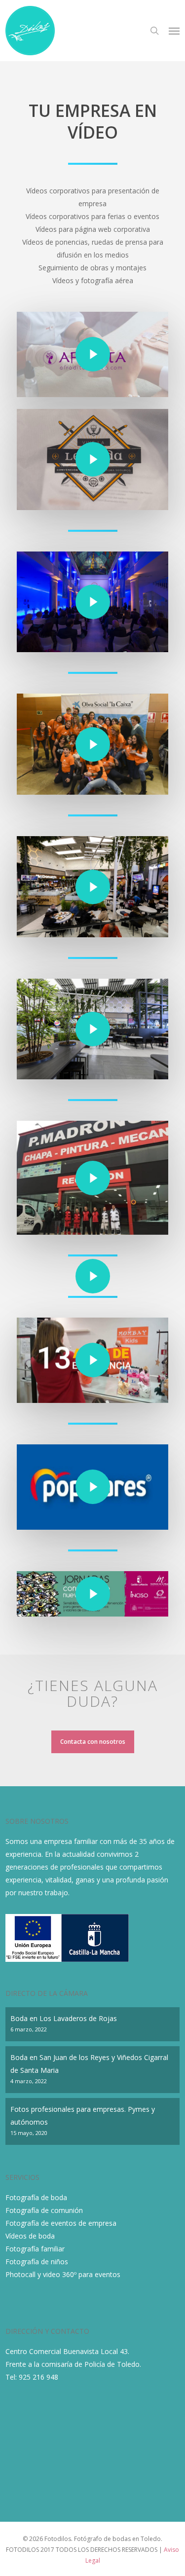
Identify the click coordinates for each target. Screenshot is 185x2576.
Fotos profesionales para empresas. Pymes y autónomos (83, 2116)
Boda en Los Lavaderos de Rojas (64, 2018)
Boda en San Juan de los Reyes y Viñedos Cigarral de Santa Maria (89, 2064)
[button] (174, 31)
